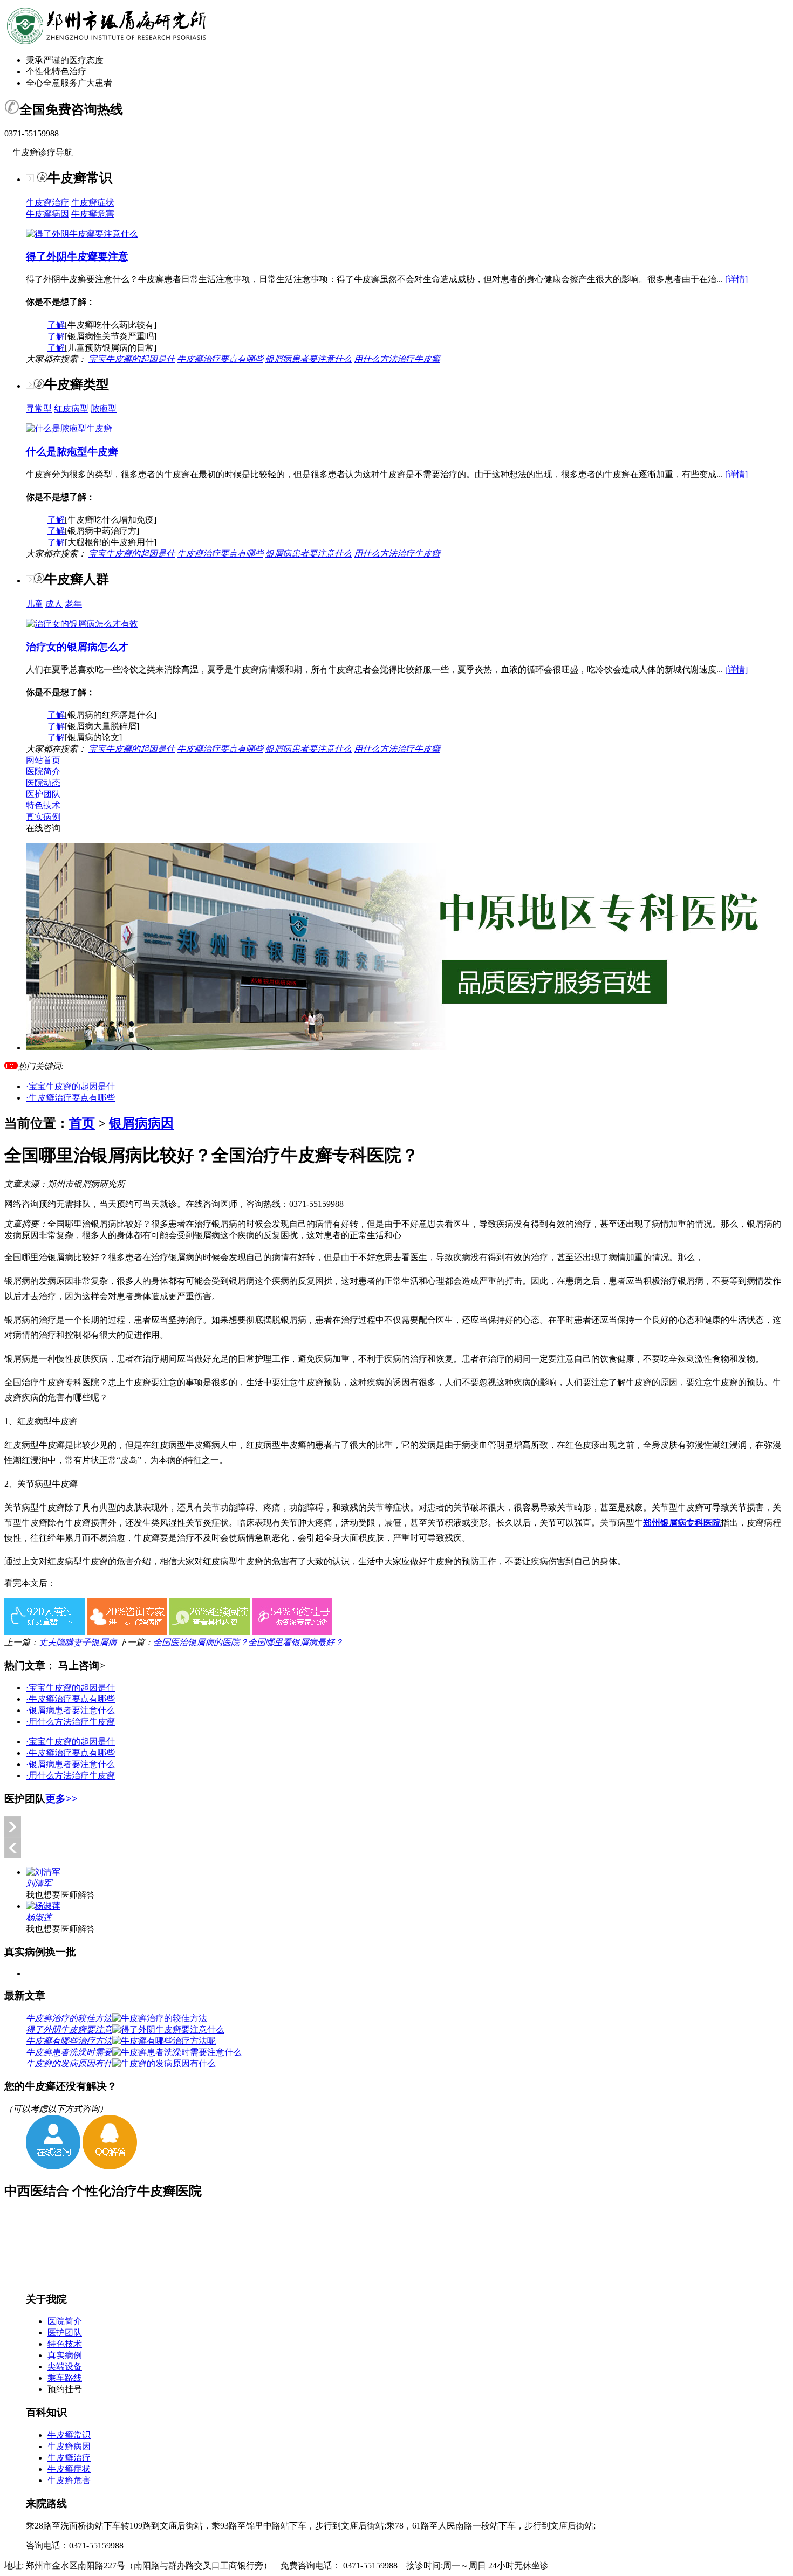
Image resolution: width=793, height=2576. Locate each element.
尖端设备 (65, 2367)
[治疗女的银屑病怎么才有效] (82, 624)
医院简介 (43, 771)
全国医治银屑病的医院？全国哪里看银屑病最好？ (248, 1642)
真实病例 (43, 817)
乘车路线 (65, 2378)
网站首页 (43, 760)
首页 (82, 1123)
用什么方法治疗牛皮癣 (397, 359)
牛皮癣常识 (69, 2435)
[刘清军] (43, 1872)
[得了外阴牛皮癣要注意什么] (82, 234)
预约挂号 (65, 2389)
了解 (56, 325)
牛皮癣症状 (93, 202)
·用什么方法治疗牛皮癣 (70, 1722)
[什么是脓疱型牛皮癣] (69, 428)
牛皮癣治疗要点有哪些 (220, 359)
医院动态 (43, 783)
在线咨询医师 (211, 1204)
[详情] (736, 279)
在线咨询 (43, 828)
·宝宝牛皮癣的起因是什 (70, 1086)
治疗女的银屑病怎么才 (77, 647)
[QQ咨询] (110, 2166)
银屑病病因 (141, 1123)
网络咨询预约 (30, 1204)
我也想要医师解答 (60, 1895)
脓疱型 (104, 408)
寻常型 (39, 408)
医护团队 (43, 794)
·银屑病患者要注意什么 (70, 1710)
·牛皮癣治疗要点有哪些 (70, 1098)
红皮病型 (71, 408)
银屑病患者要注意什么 (309, 359)
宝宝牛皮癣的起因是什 (132, 359)
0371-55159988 (316, 1204)
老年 (73, 604)
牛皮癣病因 (47, 214)
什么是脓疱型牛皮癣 (72, 452)
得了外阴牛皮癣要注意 (77, 256)
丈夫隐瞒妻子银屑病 (78, 1642)
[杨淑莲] (43, 1906)
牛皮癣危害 (93, 214)
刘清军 (39, 1883)
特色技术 (43, 805)
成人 (54, 604)
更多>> (61, 1799)
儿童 (35, 604)
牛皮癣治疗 (47, 202)
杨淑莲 (39, 1917)
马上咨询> (82, 1665)
